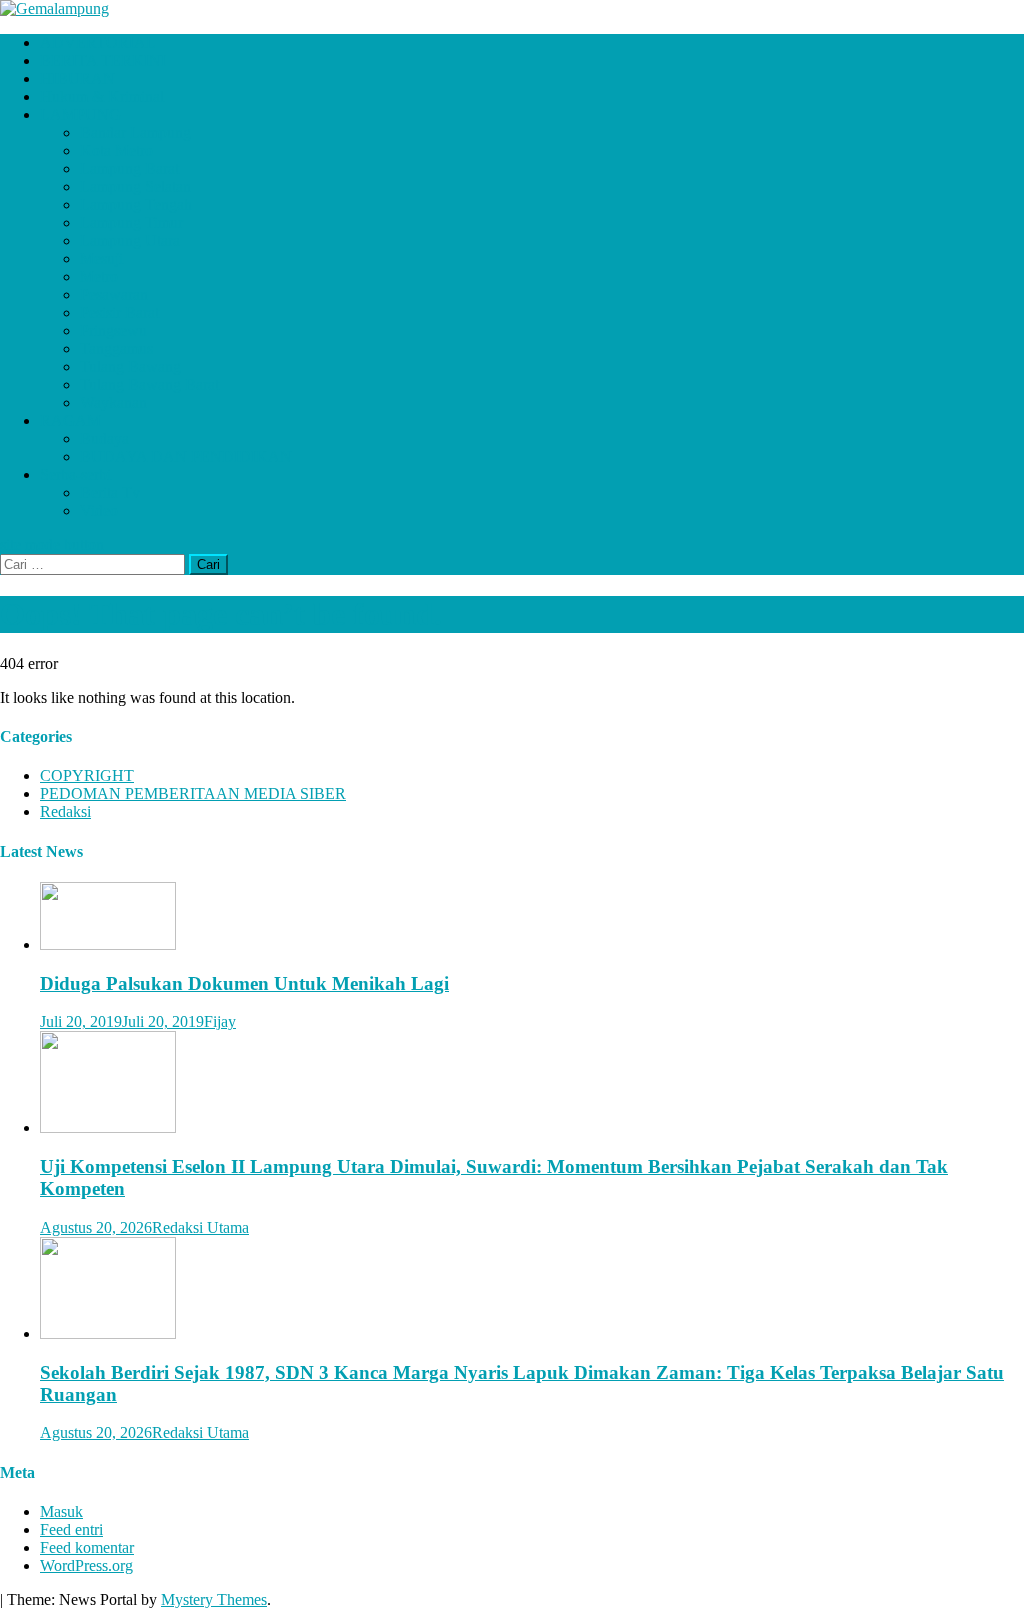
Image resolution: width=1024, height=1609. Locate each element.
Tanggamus (116, 348)
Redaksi (65, 811)
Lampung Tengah (136, 204)
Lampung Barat (129, 168)
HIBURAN (77, 78)
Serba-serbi (75, 474)
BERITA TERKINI (103, 60)
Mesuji (101, 258)
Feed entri (71, 1529)
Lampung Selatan (135, 186)
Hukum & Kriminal (102, 96)
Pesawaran (114, 294)
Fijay (220, 1021)
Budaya (104, 438)
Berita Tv (110, 492)
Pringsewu (113, 330)
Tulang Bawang (130, 366)
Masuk (61, 1511)
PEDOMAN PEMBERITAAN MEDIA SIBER (193, 793)
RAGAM (70, 420)
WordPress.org (86, 1565)
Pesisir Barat (119, 312)
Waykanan (113, 402)
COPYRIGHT (87, 775)
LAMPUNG (80, 114)
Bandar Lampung (135, 132)
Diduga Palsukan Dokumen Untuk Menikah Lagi (244, 983)
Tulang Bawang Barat (149, 384)
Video (99, 510)
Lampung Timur (131, 222)
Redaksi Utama (200, 1227)
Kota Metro (116, 150)
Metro (99, 276)
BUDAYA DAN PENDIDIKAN (186, 456)
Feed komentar (87, 1547)
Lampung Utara (130, 240)
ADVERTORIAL (98, 42)
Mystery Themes (214, 1599)
